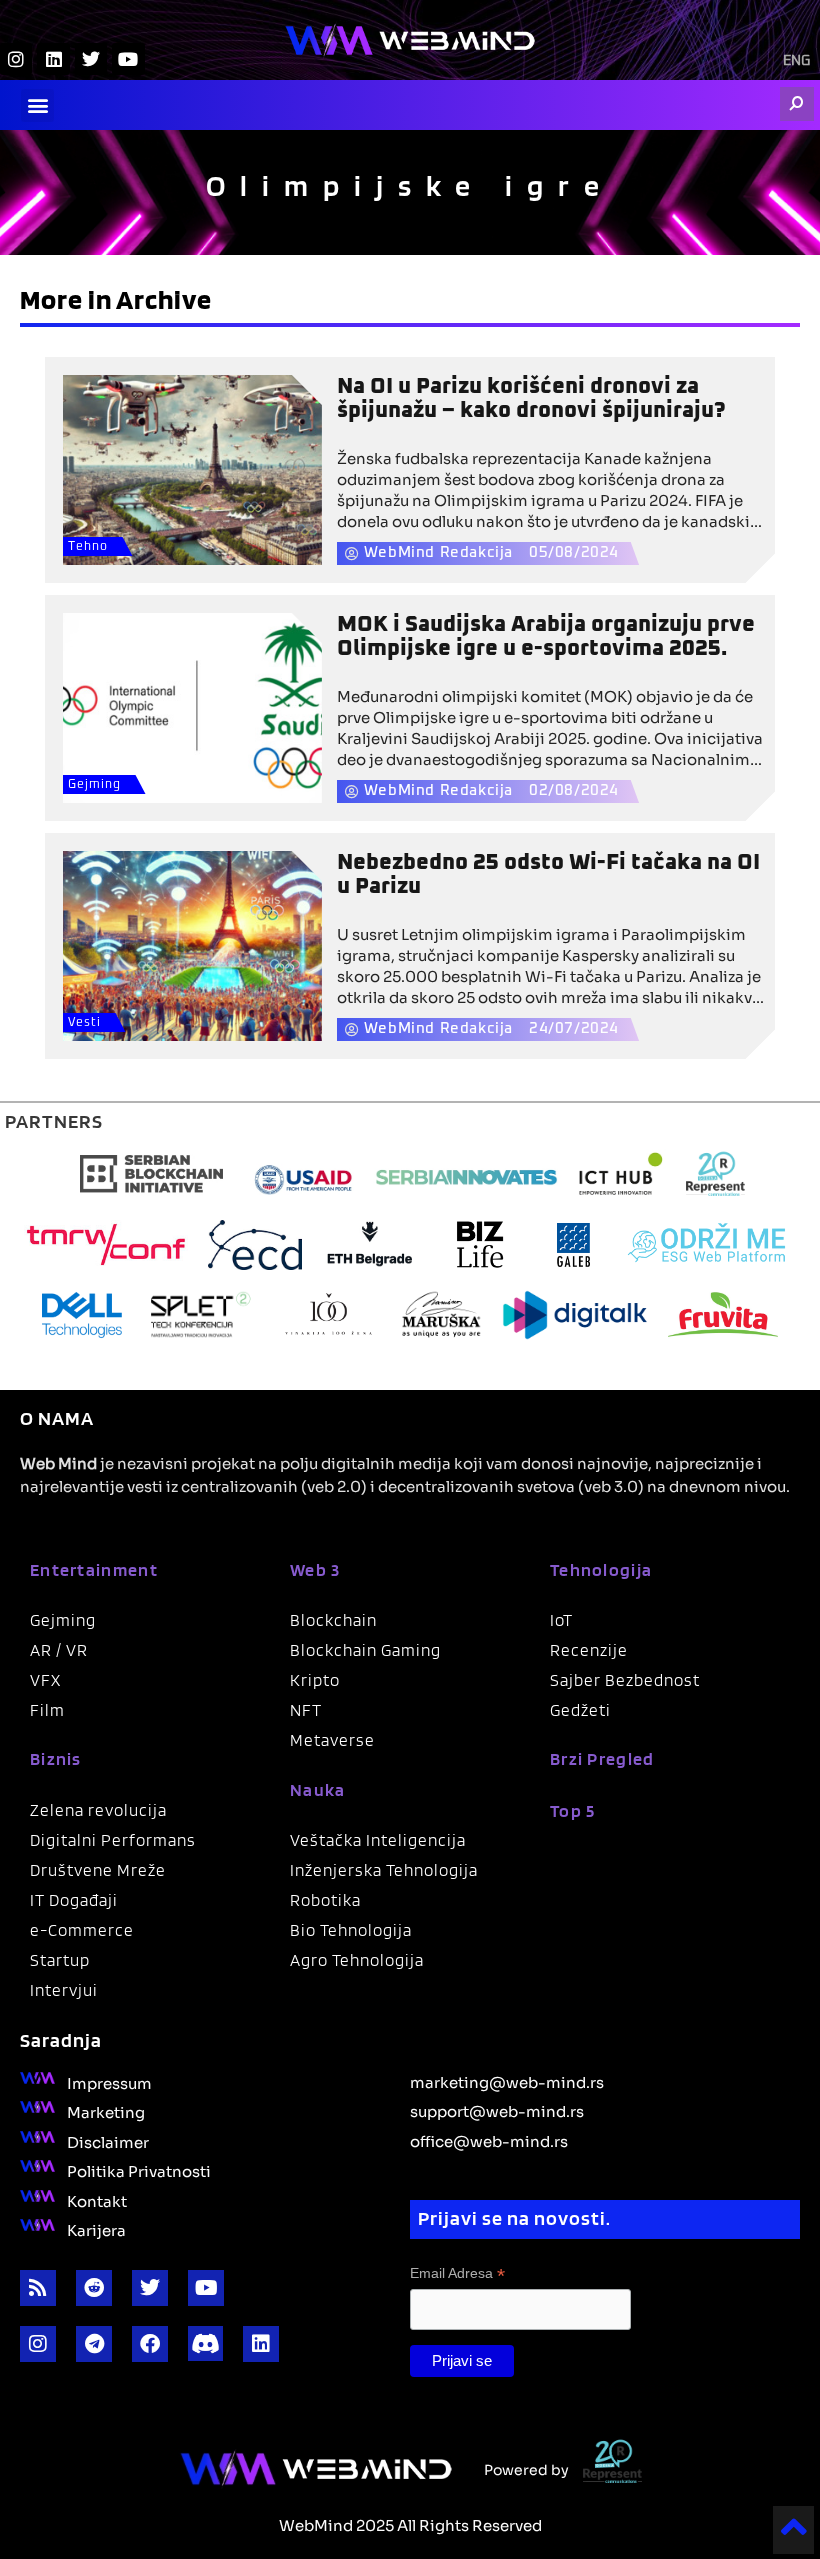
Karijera (96, 2229)
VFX (45, 1680)
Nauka (318, 1789)
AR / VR (59, 1650)
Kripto (315, 1680)
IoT (561, 1620)
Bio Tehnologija (351, 1930)
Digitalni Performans (113, 1840)
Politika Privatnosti (139, 2170)
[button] (37, 105)
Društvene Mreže (98, 1870)
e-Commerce (82, 1930)
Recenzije (589, 1650)
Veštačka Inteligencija (378, 1840)
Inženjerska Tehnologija (384, 1870)
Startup (60, 1960)
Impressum (109, 2082)
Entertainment (94, 1569)
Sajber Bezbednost (625, 1680)
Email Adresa (457, 2273)
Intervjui (64, 1990)
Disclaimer (108, 2141)
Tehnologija (601, 1569)
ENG (796, 61)
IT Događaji (74, 1900)
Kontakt (97, 2200)
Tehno (88, 547)
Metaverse (332, 1740)
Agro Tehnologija (357, 1960)
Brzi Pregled (602, 1758)
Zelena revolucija (98, 1810)
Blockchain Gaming (365, 1650)
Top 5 (573, 1810)
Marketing (106, 2111)
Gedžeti (580, 1710)
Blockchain (333, 1620)
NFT (306, 1710)
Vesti (84, 1023)
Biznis (56, 1758)
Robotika (325, 1900)
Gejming (94, 785)
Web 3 (315, 1569)
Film (47, 1710)
